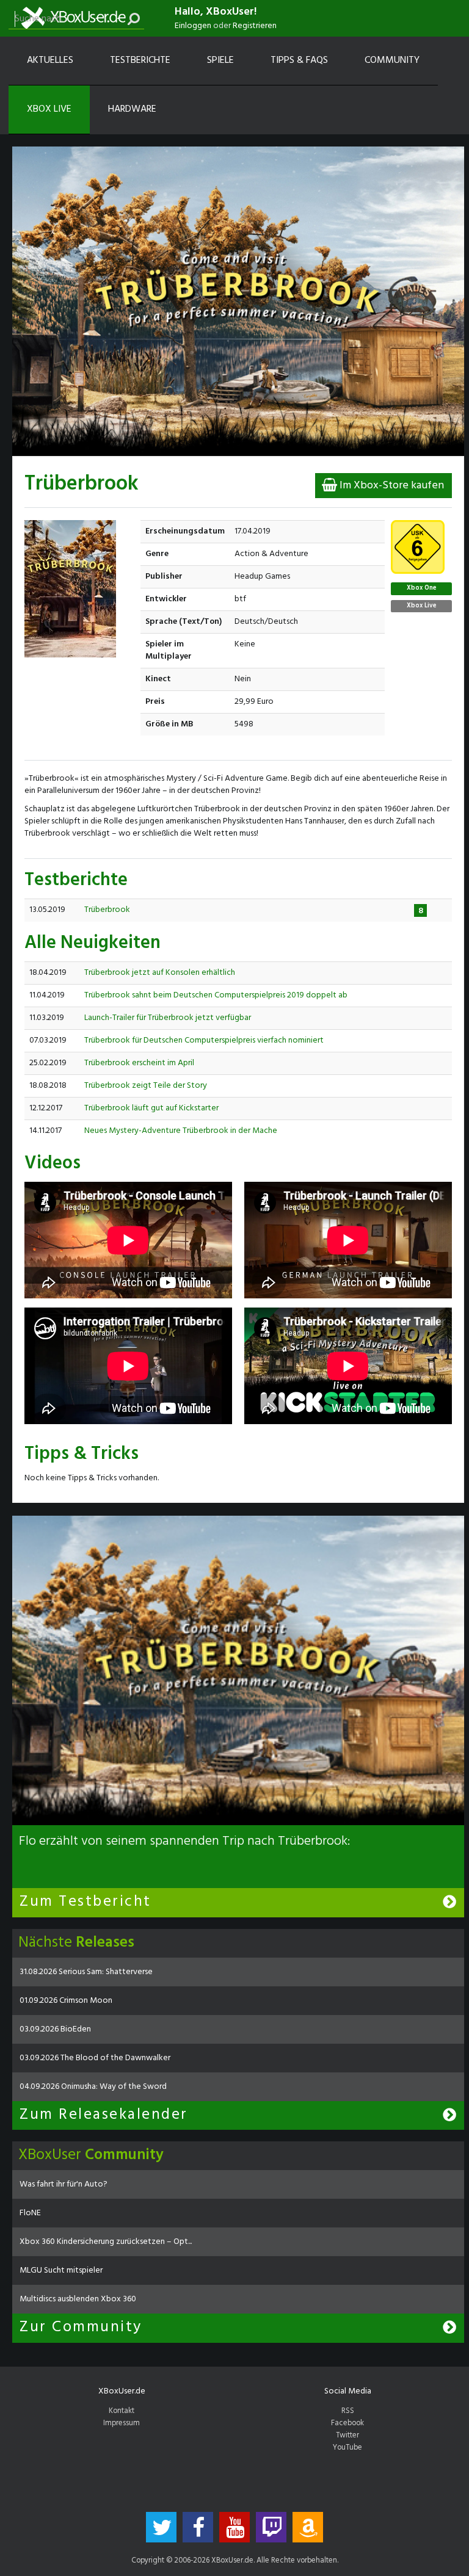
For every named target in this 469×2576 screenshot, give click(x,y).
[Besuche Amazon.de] (308, 2527)
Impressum (122, 2423)
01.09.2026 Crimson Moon (66, 2001)
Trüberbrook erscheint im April (139, 1063)
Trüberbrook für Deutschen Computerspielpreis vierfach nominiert (204, 1040)
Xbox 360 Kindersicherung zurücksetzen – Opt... (106, 2242)
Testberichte (140, 60)
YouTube (347, 2448)
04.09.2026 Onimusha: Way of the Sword (93, 2087)
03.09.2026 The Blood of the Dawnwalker (95, 2058)
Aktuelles (50, 60)
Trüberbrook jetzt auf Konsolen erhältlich (160, 973)
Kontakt (122, 2411)
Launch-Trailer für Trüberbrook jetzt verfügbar (168, 1018)
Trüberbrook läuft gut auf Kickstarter (151, 1108)
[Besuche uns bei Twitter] (161, 2527)
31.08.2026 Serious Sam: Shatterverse (86, 1972)
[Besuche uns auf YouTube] (234, 2527)
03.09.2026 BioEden (55, 2029)
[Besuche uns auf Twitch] (271, 2527)
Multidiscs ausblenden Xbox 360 (78, 2299)
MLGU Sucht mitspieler (61, 2270)
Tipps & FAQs (299, 60)
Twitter (347, 2436)
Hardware (132, 109)
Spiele (220, 60)
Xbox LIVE (49, 109)
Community (392, 60)
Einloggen (193, 26)
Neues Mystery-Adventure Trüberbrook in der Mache (181, 1131)
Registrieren (255, 26)
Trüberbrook (107, 910)
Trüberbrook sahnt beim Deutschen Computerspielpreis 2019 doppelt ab (216, 995)
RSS (348, 2411)
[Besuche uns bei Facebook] (198, 2527)
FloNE (30, 2213)
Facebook (347, 2423)
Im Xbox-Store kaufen (391, 486)
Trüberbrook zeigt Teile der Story (146, 1086)
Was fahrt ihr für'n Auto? (64, 2184)
